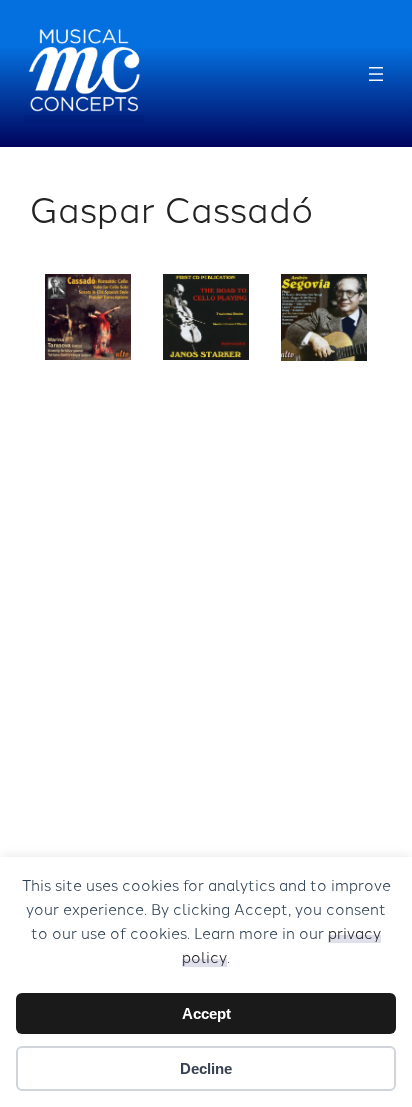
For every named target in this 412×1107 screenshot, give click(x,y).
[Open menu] (376, 74)
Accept (206, 1013)
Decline (206, 1068)
